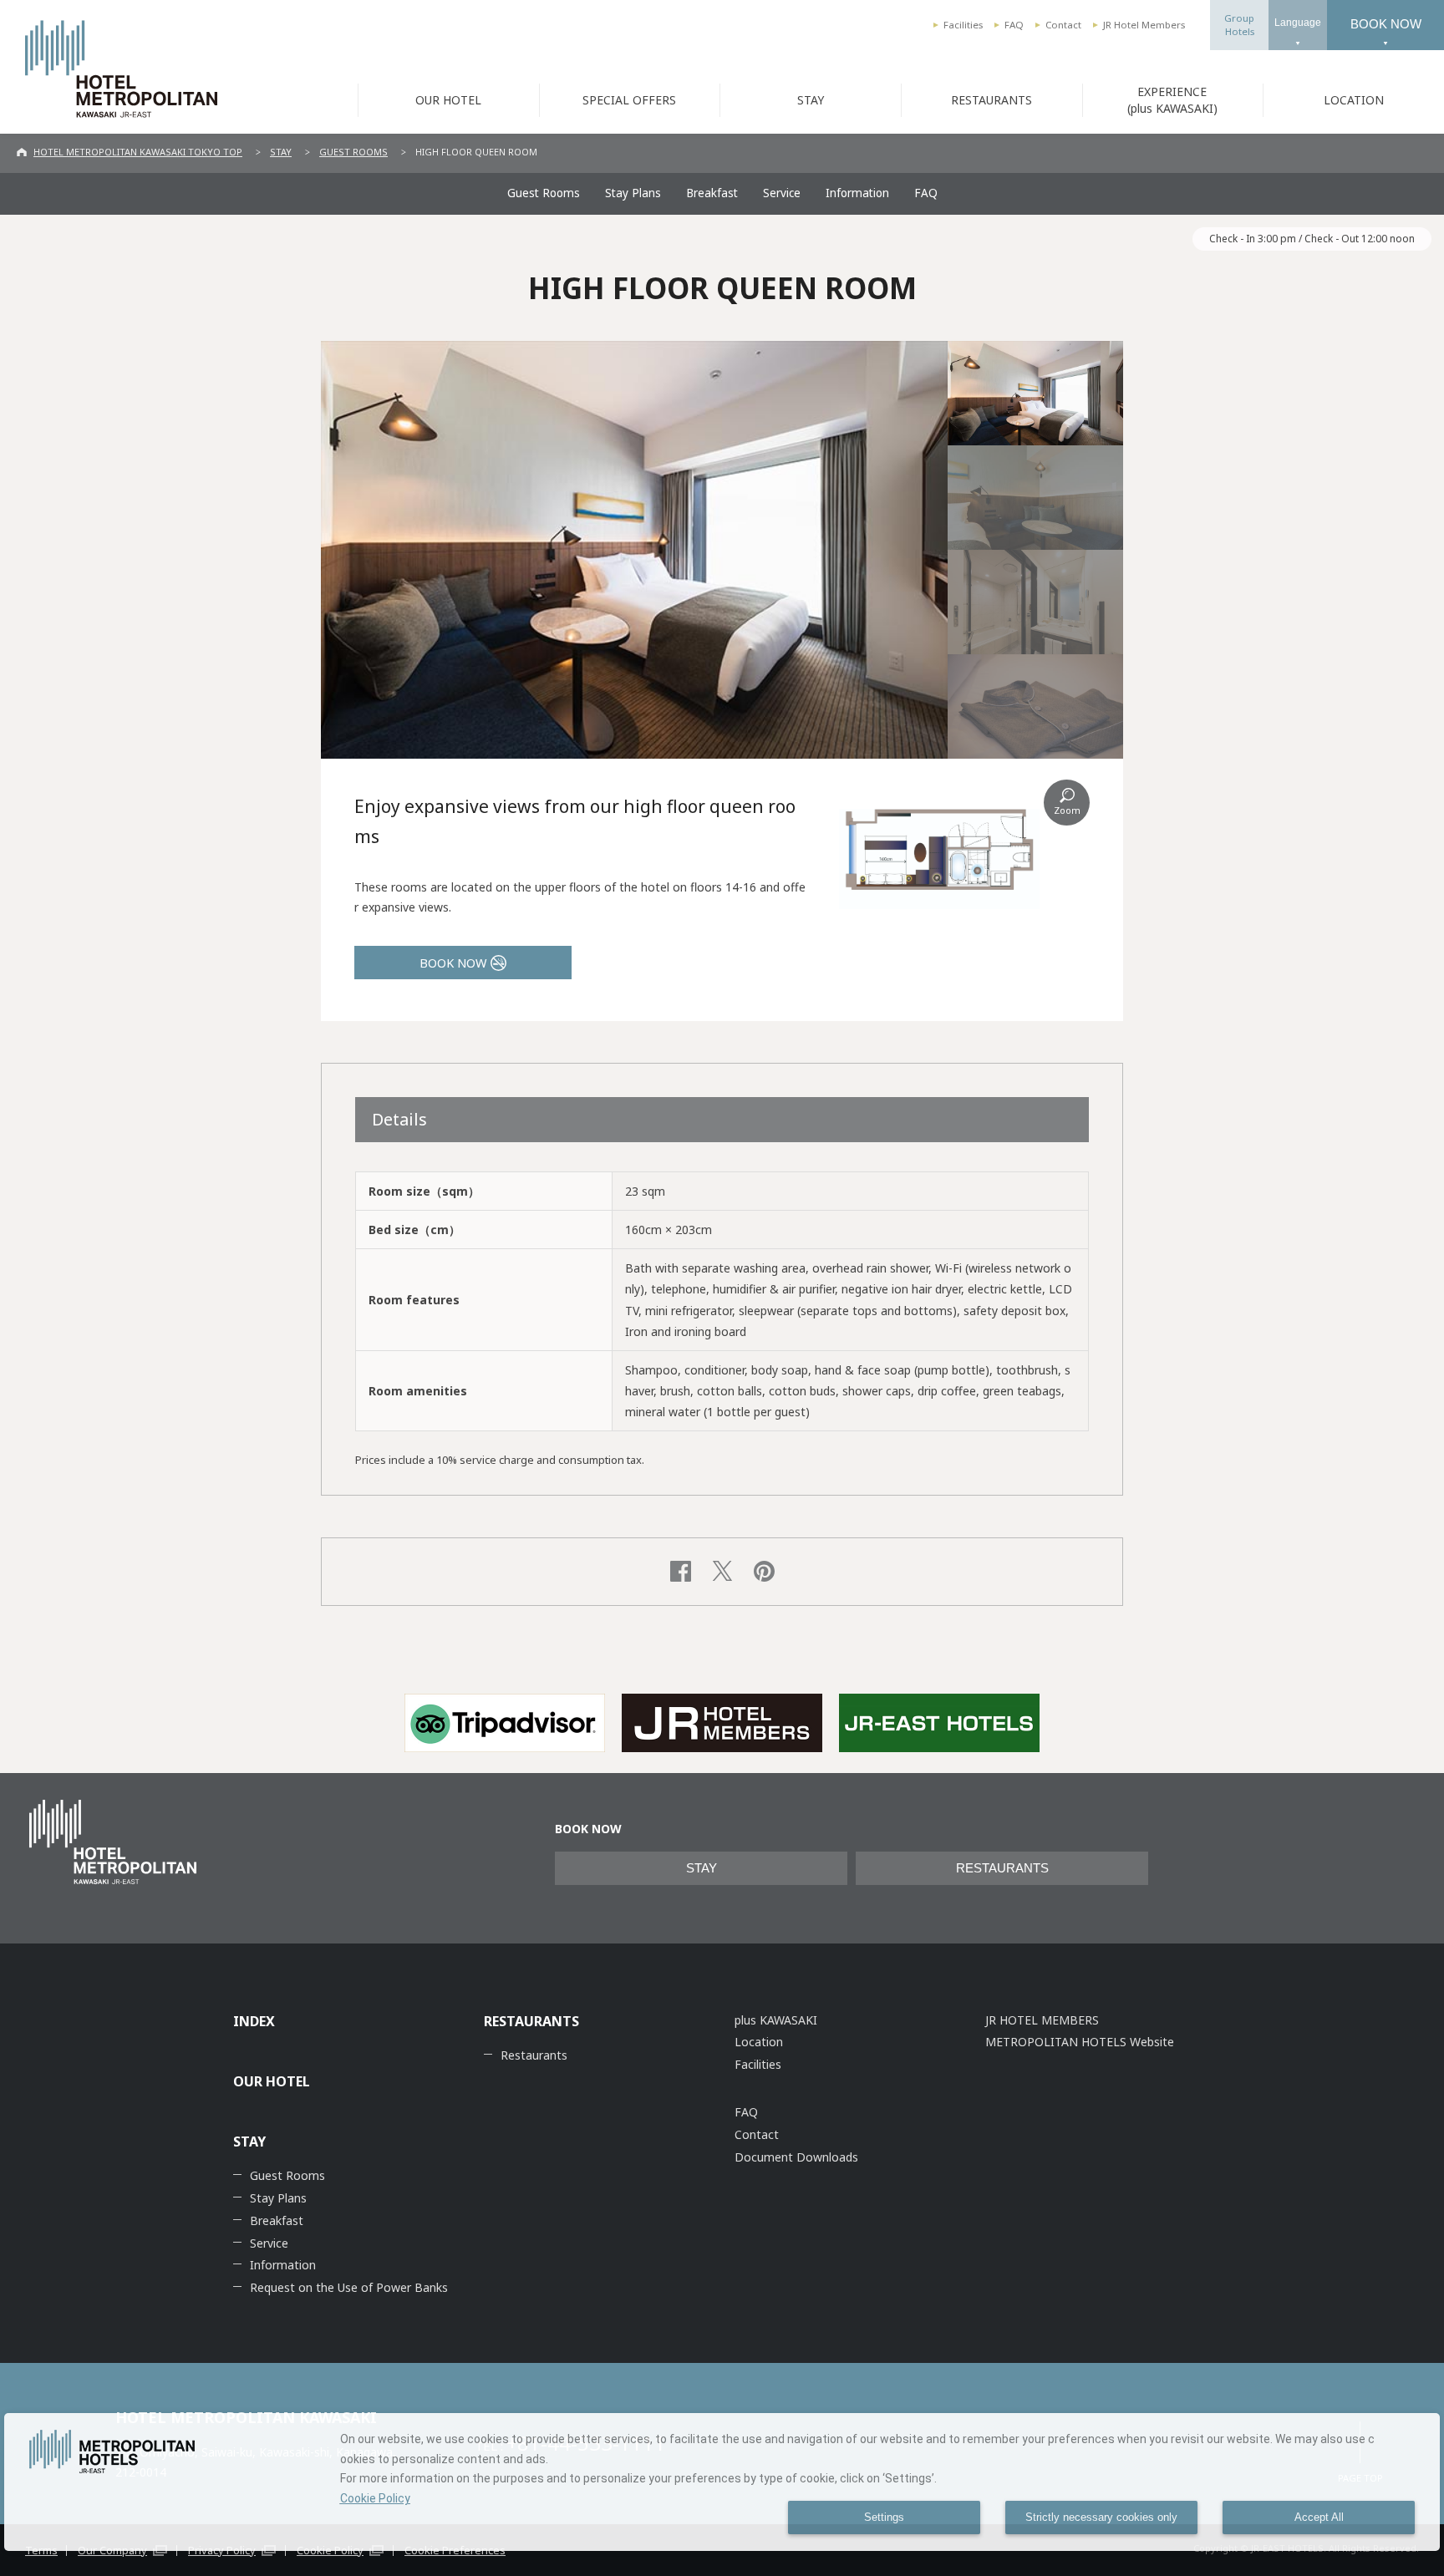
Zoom (1067, 810)
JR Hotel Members (1144, 25)
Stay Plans (633, 193)
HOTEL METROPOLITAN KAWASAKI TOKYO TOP (138, 152)
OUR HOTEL (448, 100)
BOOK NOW (1386, 24)
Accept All (1319, 2518)
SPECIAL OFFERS (629, 100)
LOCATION (1354, 100)
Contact (1063, 25)
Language (1298, 23)
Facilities (963, 25)
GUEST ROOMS (353, 152)
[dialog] (722, 2482)
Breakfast (712, 193)
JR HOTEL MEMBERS (1042, 2020)
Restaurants (534, 2055)
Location (759, 2042)
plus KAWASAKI (776, 2020)
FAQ (1014, 25)
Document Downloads (796, 2157)
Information (857, 193)
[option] (505, 1723)
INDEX (254, 2021)
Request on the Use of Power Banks (349, 2287)
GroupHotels (1239, 25)
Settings (884, 2518)
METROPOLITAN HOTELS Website (1080, 2042)
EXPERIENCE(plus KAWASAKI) (1172, 100)
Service (782, 193)
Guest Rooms (544, 193)
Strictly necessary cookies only (1101, 2518)
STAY (811, 100)
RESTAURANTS (991, 100)
